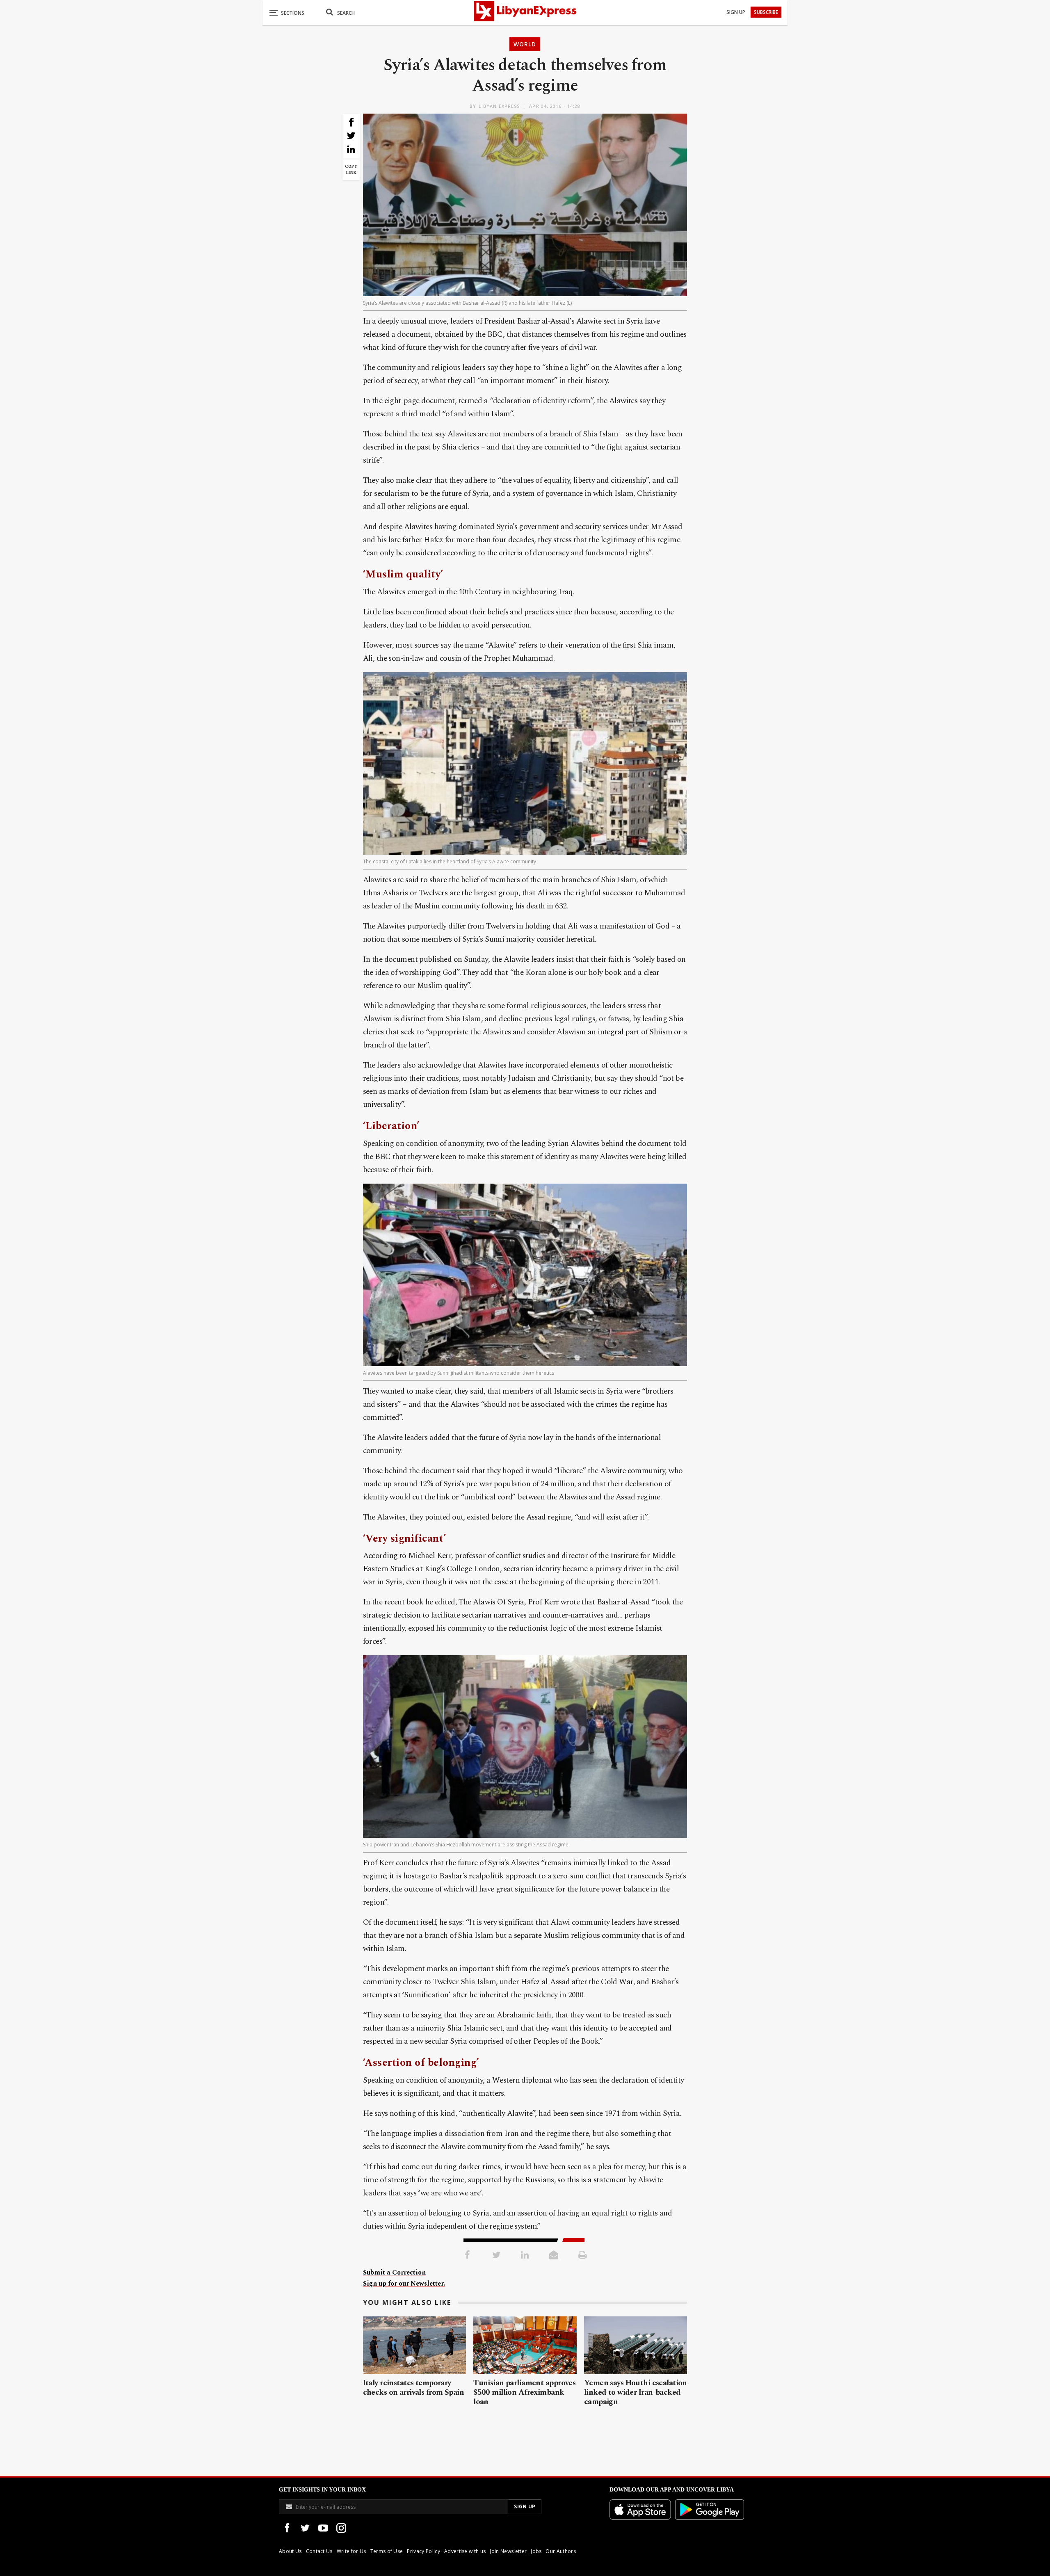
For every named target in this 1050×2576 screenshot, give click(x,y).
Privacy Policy (423, 2551)
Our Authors (561, 2551)
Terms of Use (387, 2551)
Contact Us (319, 2551)
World (525, 44)
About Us (290, 2551)
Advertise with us (465, 2551)
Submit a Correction (394, 2273)
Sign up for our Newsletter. (404, 2284)
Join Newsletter (508, 2551)
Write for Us (352, 2551)
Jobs (536, 2551)
